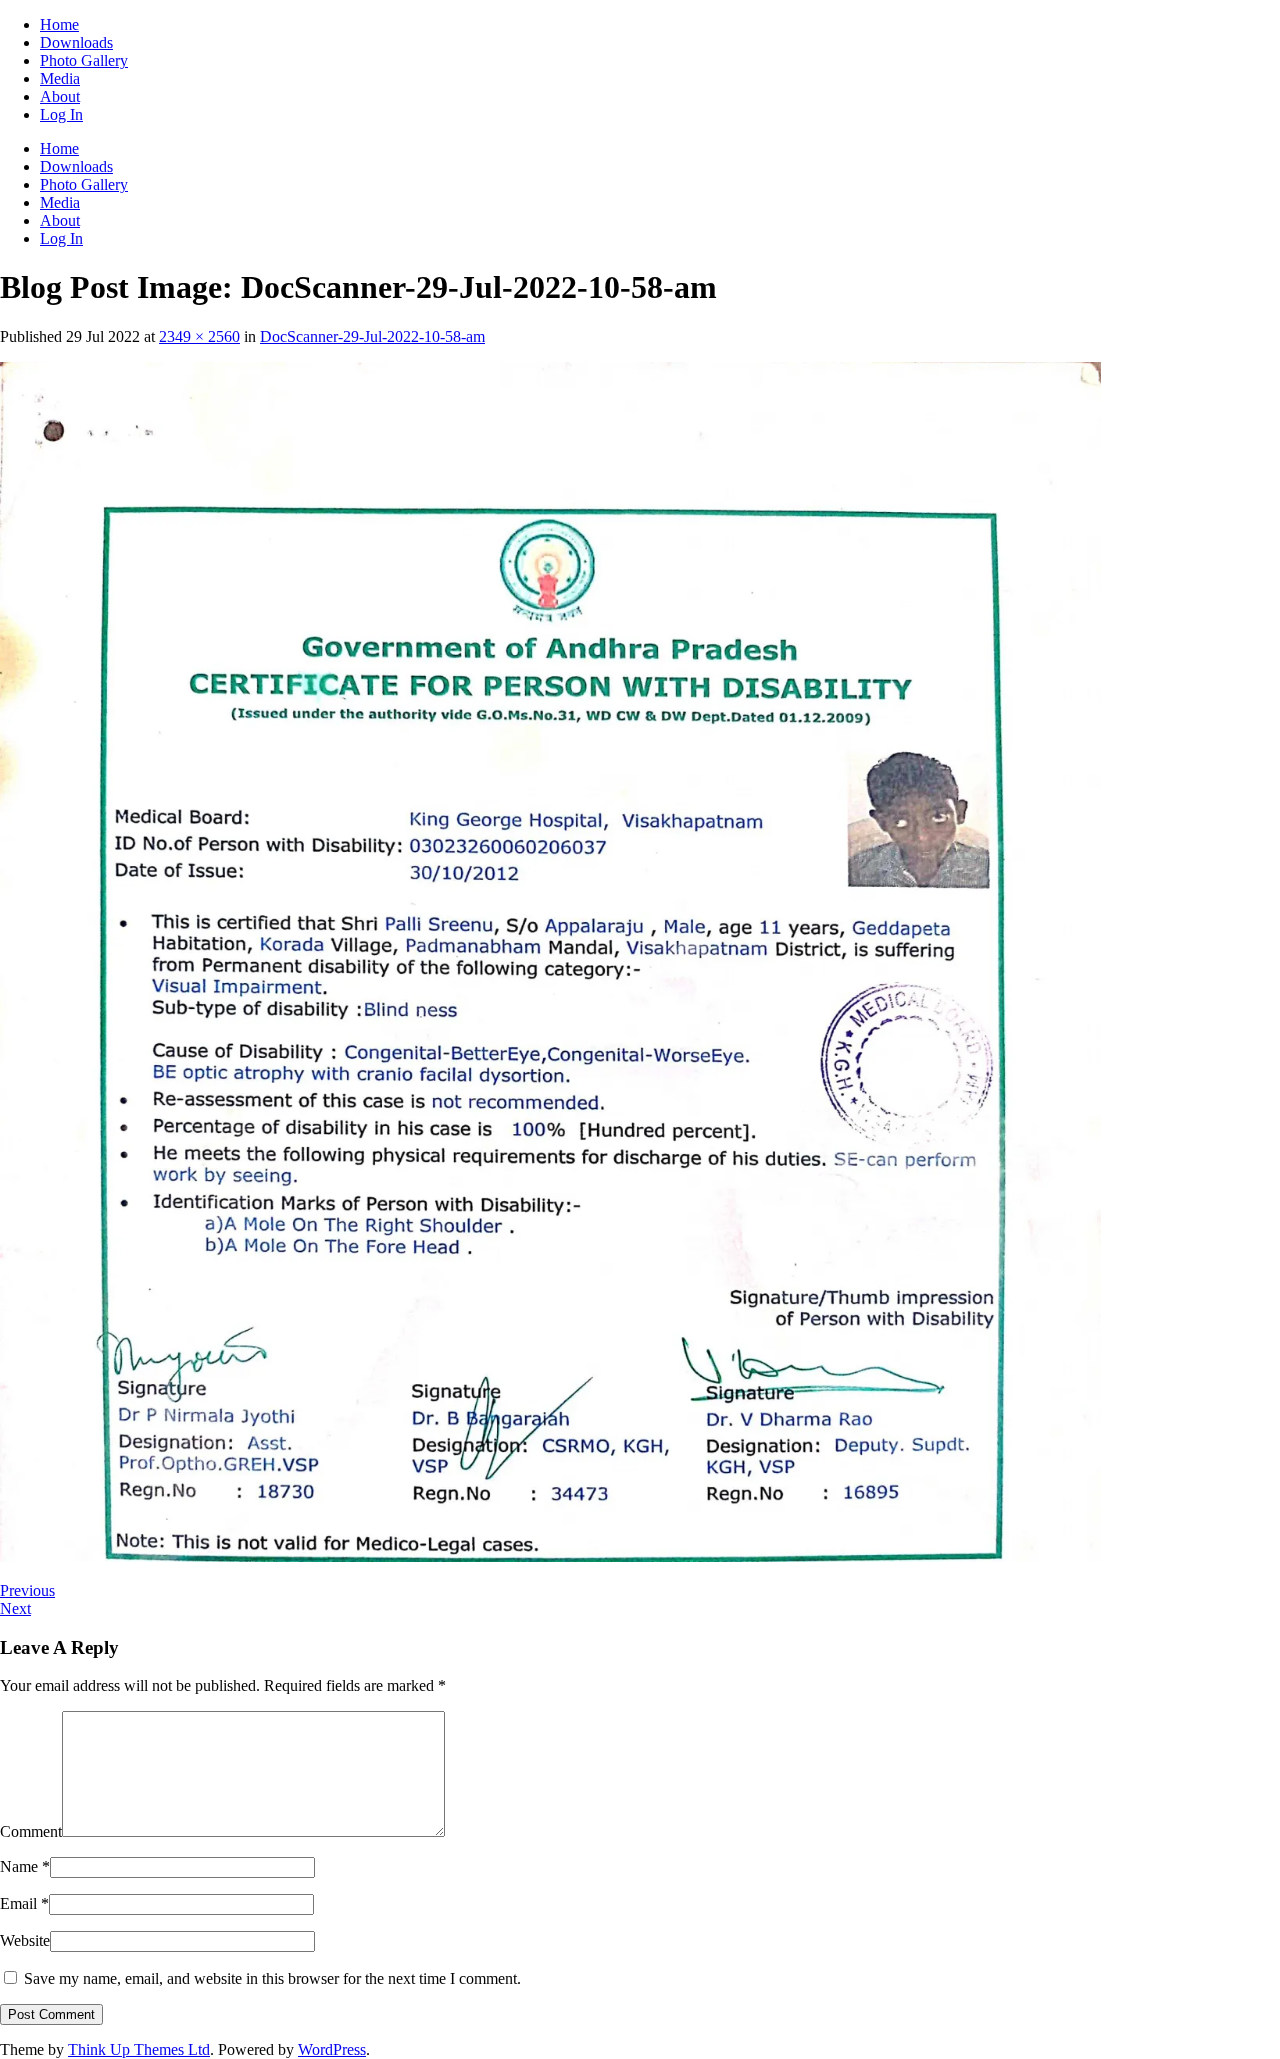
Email (24, 1903)
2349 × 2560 (199, 336)
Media (60, 78)
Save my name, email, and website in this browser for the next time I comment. (272, 1978)
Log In (61, 114)
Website (25, 1940)
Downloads (76, 42)
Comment (31, 1831)
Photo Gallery (84, 60)
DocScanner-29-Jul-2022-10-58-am (372, 336)
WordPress (332, 2049)
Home (59, 24)
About (60, 96)
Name (25, 1866)
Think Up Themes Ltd (139, 2049)
